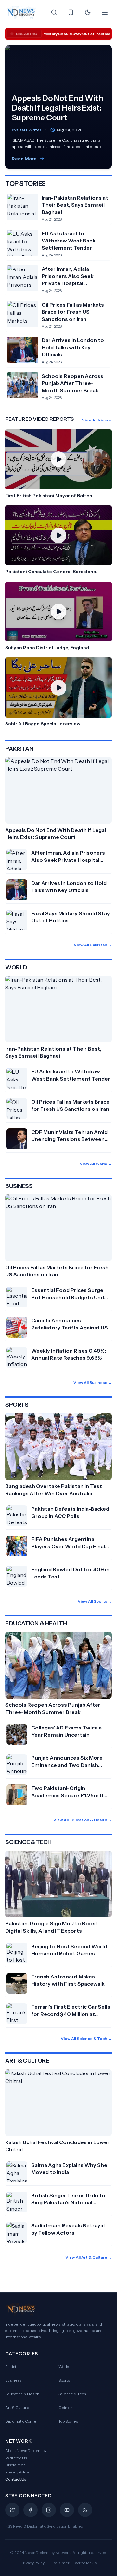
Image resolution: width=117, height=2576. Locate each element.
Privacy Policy (17, 2472)
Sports (64, 2380)
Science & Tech (72, 2394)
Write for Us (16, 2458)
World (64, 2367)
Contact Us (16, 2479)
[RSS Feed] (85, 2510)
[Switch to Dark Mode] (88, 12)
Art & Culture (17, 2408)
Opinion (65, 2408)
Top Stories (68, 2421)
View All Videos (97, 420)
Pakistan (13, 2367)
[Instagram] (49, 2510)
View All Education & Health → (83, 1820)
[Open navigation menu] (105, 12)
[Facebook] (31, 2510)
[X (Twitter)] (12, 2510)
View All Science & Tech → (86, 2039)
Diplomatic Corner (22, 2421)
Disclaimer (15, 2465)
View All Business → (93, 1382)
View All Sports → (95, 1601)
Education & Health (22, 2394)
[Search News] (54, 12)
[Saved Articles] (71, 12)
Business (13, 2380)
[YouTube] (67, 2510)
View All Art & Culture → (89, 2257)
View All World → (96, 1164)
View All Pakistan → (93, 945)
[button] (58, 464)
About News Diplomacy (26, 2451)
